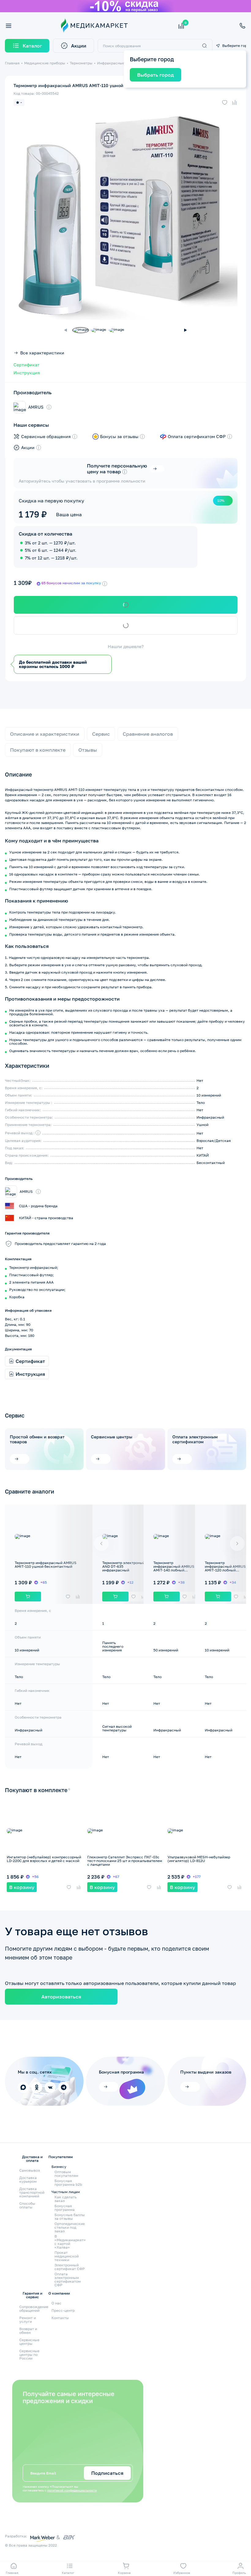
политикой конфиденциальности (72, 2490)
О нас (56, 2303)
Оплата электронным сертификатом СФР (68, 2280)
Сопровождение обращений (34, 2309)
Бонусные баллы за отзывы (70, 2217)
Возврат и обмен (28, 2331)
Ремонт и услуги (28, 2320)
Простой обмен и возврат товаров (37, 1439)
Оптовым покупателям (66, 2174)
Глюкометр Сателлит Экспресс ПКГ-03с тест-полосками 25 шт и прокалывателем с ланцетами (125, 1861)
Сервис (101, 734)
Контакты (60, 2318)
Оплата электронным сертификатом (195, 1439)
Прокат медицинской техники (67, 2256)
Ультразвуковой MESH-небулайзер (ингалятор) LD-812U (199, 1859)
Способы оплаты (27, 2205)
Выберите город (234, 46)
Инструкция (27, 373)
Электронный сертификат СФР (70, 2267)
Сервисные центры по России (29, 2355)
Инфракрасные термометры (123, 63)
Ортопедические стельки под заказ (70, 2227)
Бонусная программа (65, 2208)
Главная (12, 63)
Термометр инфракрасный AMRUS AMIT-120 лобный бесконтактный (225, 1568)
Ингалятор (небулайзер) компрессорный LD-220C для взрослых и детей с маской (44, 1859)
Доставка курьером (28, 2179)
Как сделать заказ (66, 2199)
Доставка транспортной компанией (32, 2192)
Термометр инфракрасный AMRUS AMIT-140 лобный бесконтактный (174, 1568)
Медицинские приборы (45, 63)
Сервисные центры (112, 1437)
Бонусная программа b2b (68, 2183)
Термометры (81, 63)
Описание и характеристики (45, 734)
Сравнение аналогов (148, 734)
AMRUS (36, 407)
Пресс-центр (63, 2310)
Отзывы (88, 750)
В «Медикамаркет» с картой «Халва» (70, 2242)
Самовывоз (30, 2170)
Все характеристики (42, 353)
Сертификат (26, 365)
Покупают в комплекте (38, 750)
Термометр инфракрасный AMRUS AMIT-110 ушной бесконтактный (46, 1565)
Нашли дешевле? (126, 647)
